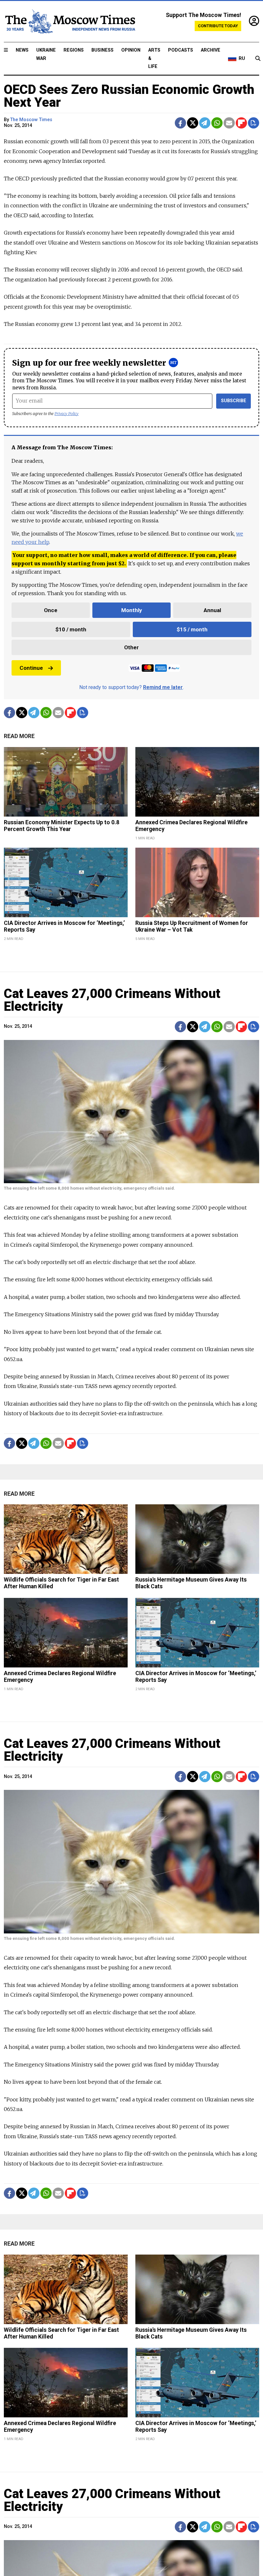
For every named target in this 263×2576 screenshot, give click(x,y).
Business (102, 50)
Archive (211, 50)
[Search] (258, 59)
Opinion (131, 50)
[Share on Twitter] (193, 123)
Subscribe (234, 401)
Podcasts (181, 50)
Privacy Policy (67, 414)
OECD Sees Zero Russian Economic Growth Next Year (129, 96)
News (22, 50)
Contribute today (218, 26)
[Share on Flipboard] (241, 123)
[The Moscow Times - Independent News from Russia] (70, 21)
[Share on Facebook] (180, 123)
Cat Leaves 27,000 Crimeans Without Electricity (112, 1000)
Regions (74, 50)
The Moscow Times (31, 120)
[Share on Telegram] (205, 123)
